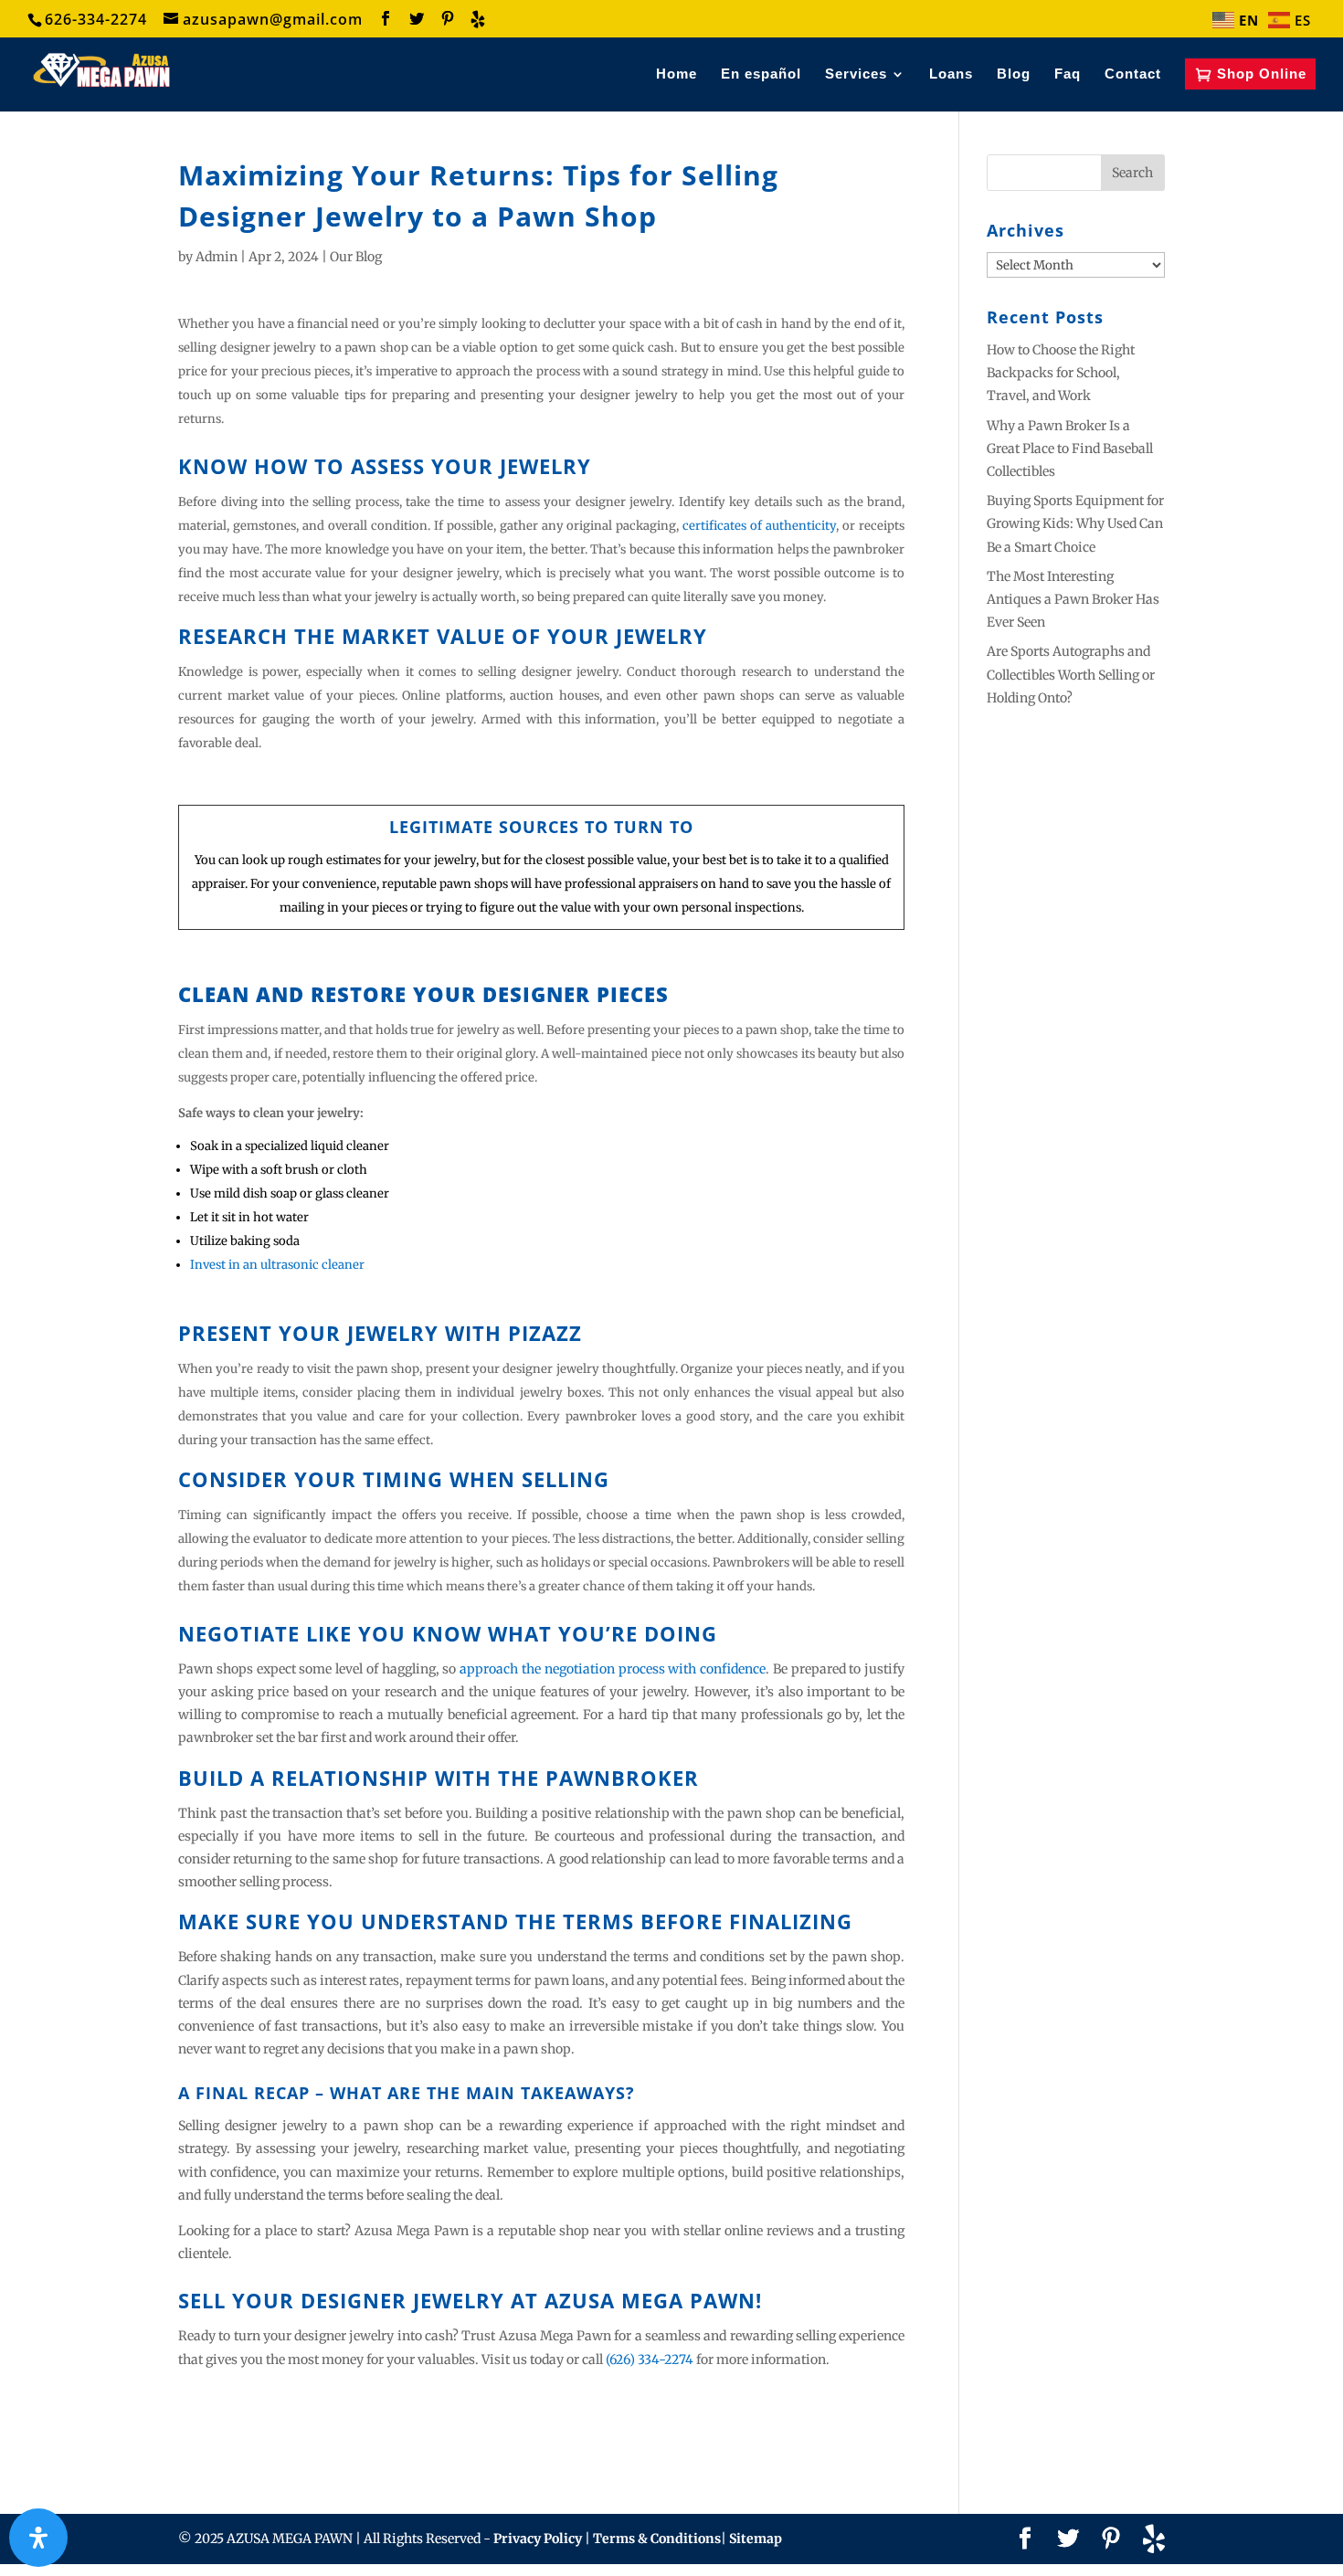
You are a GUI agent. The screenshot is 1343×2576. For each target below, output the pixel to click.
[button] (1306, 2312)
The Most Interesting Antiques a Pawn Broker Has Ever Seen (1073, 599)
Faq (1068, 74)
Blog (1014, 74)
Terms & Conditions (657, 2539)
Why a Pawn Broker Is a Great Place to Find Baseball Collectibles (1070, 449)
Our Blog (356, 257)
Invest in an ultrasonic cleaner (277, 1265)
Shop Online (1262, 74)
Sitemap (756, 2539)
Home (677, 74)
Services (856, 74)
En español (761, 74)
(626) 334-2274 (650, 2360)
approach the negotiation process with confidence (613, 1669)
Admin (217, 257)
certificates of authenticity (759, 526)
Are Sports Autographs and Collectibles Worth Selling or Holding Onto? (1071, 674)
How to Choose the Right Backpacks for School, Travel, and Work (1061, 373)
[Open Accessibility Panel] (38, 2538)
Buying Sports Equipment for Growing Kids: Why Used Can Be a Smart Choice (1075, 523)
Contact (1133, 74)
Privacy (1169, 2542)
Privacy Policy (539, 2539)
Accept (1169, 2500)
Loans (951, 74)
